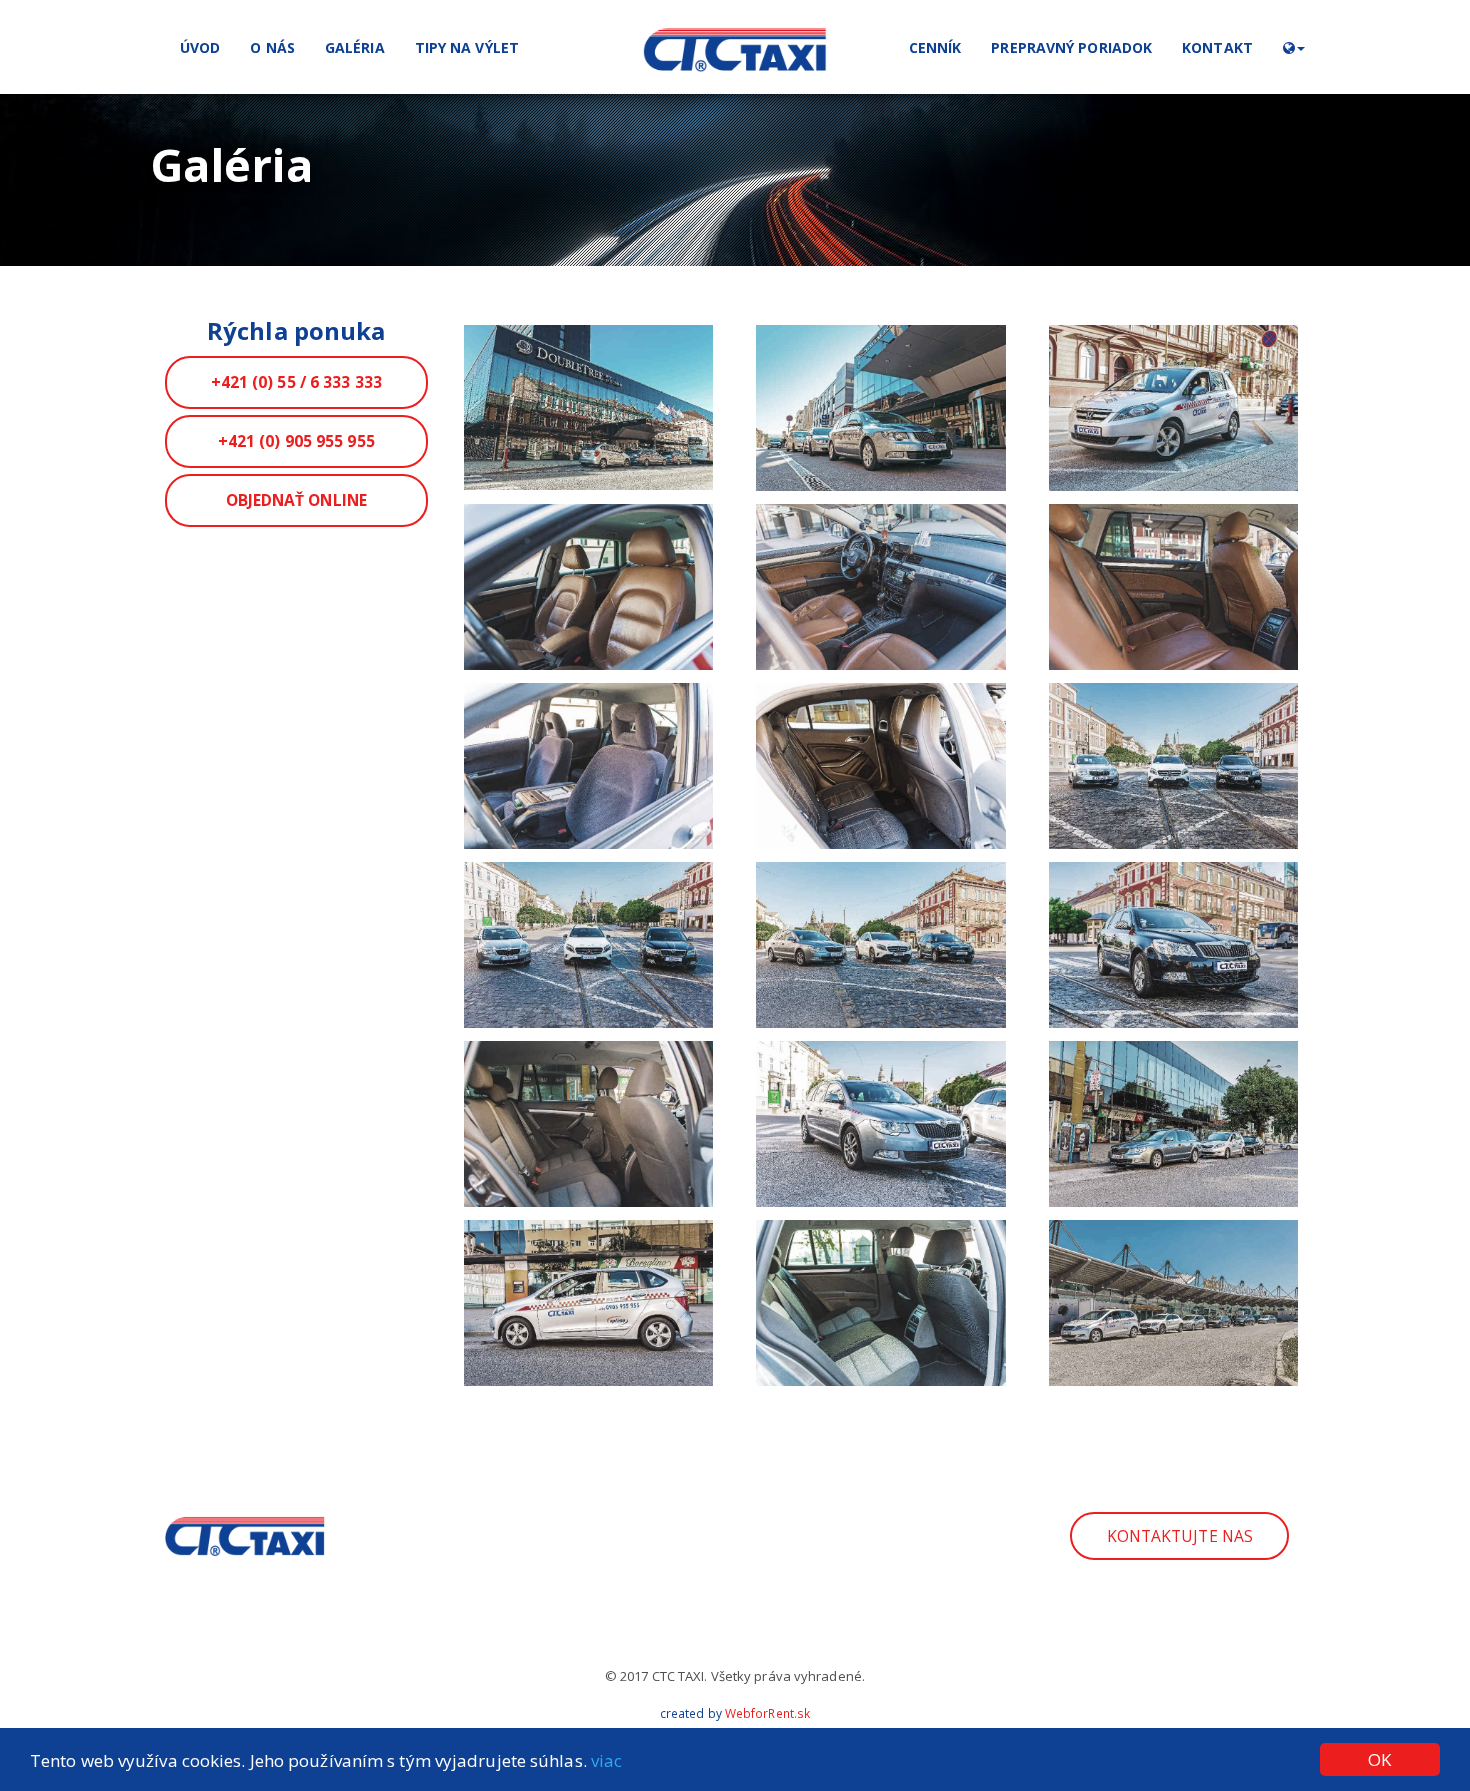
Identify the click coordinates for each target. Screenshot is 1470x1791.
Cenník (935, 47)
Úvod (200, 47)
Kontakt (1217, 47)
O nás (272, 47)
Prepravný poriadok (1071, 47)
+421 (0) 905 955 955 (296, 441)
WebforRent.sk (767, 1713)
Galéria (355, 47)
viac (606, 1760)
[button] (1294, 47)
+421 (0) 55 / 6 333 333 (296, 382)
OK (1379, 1759)
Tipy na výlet (467, 47)
